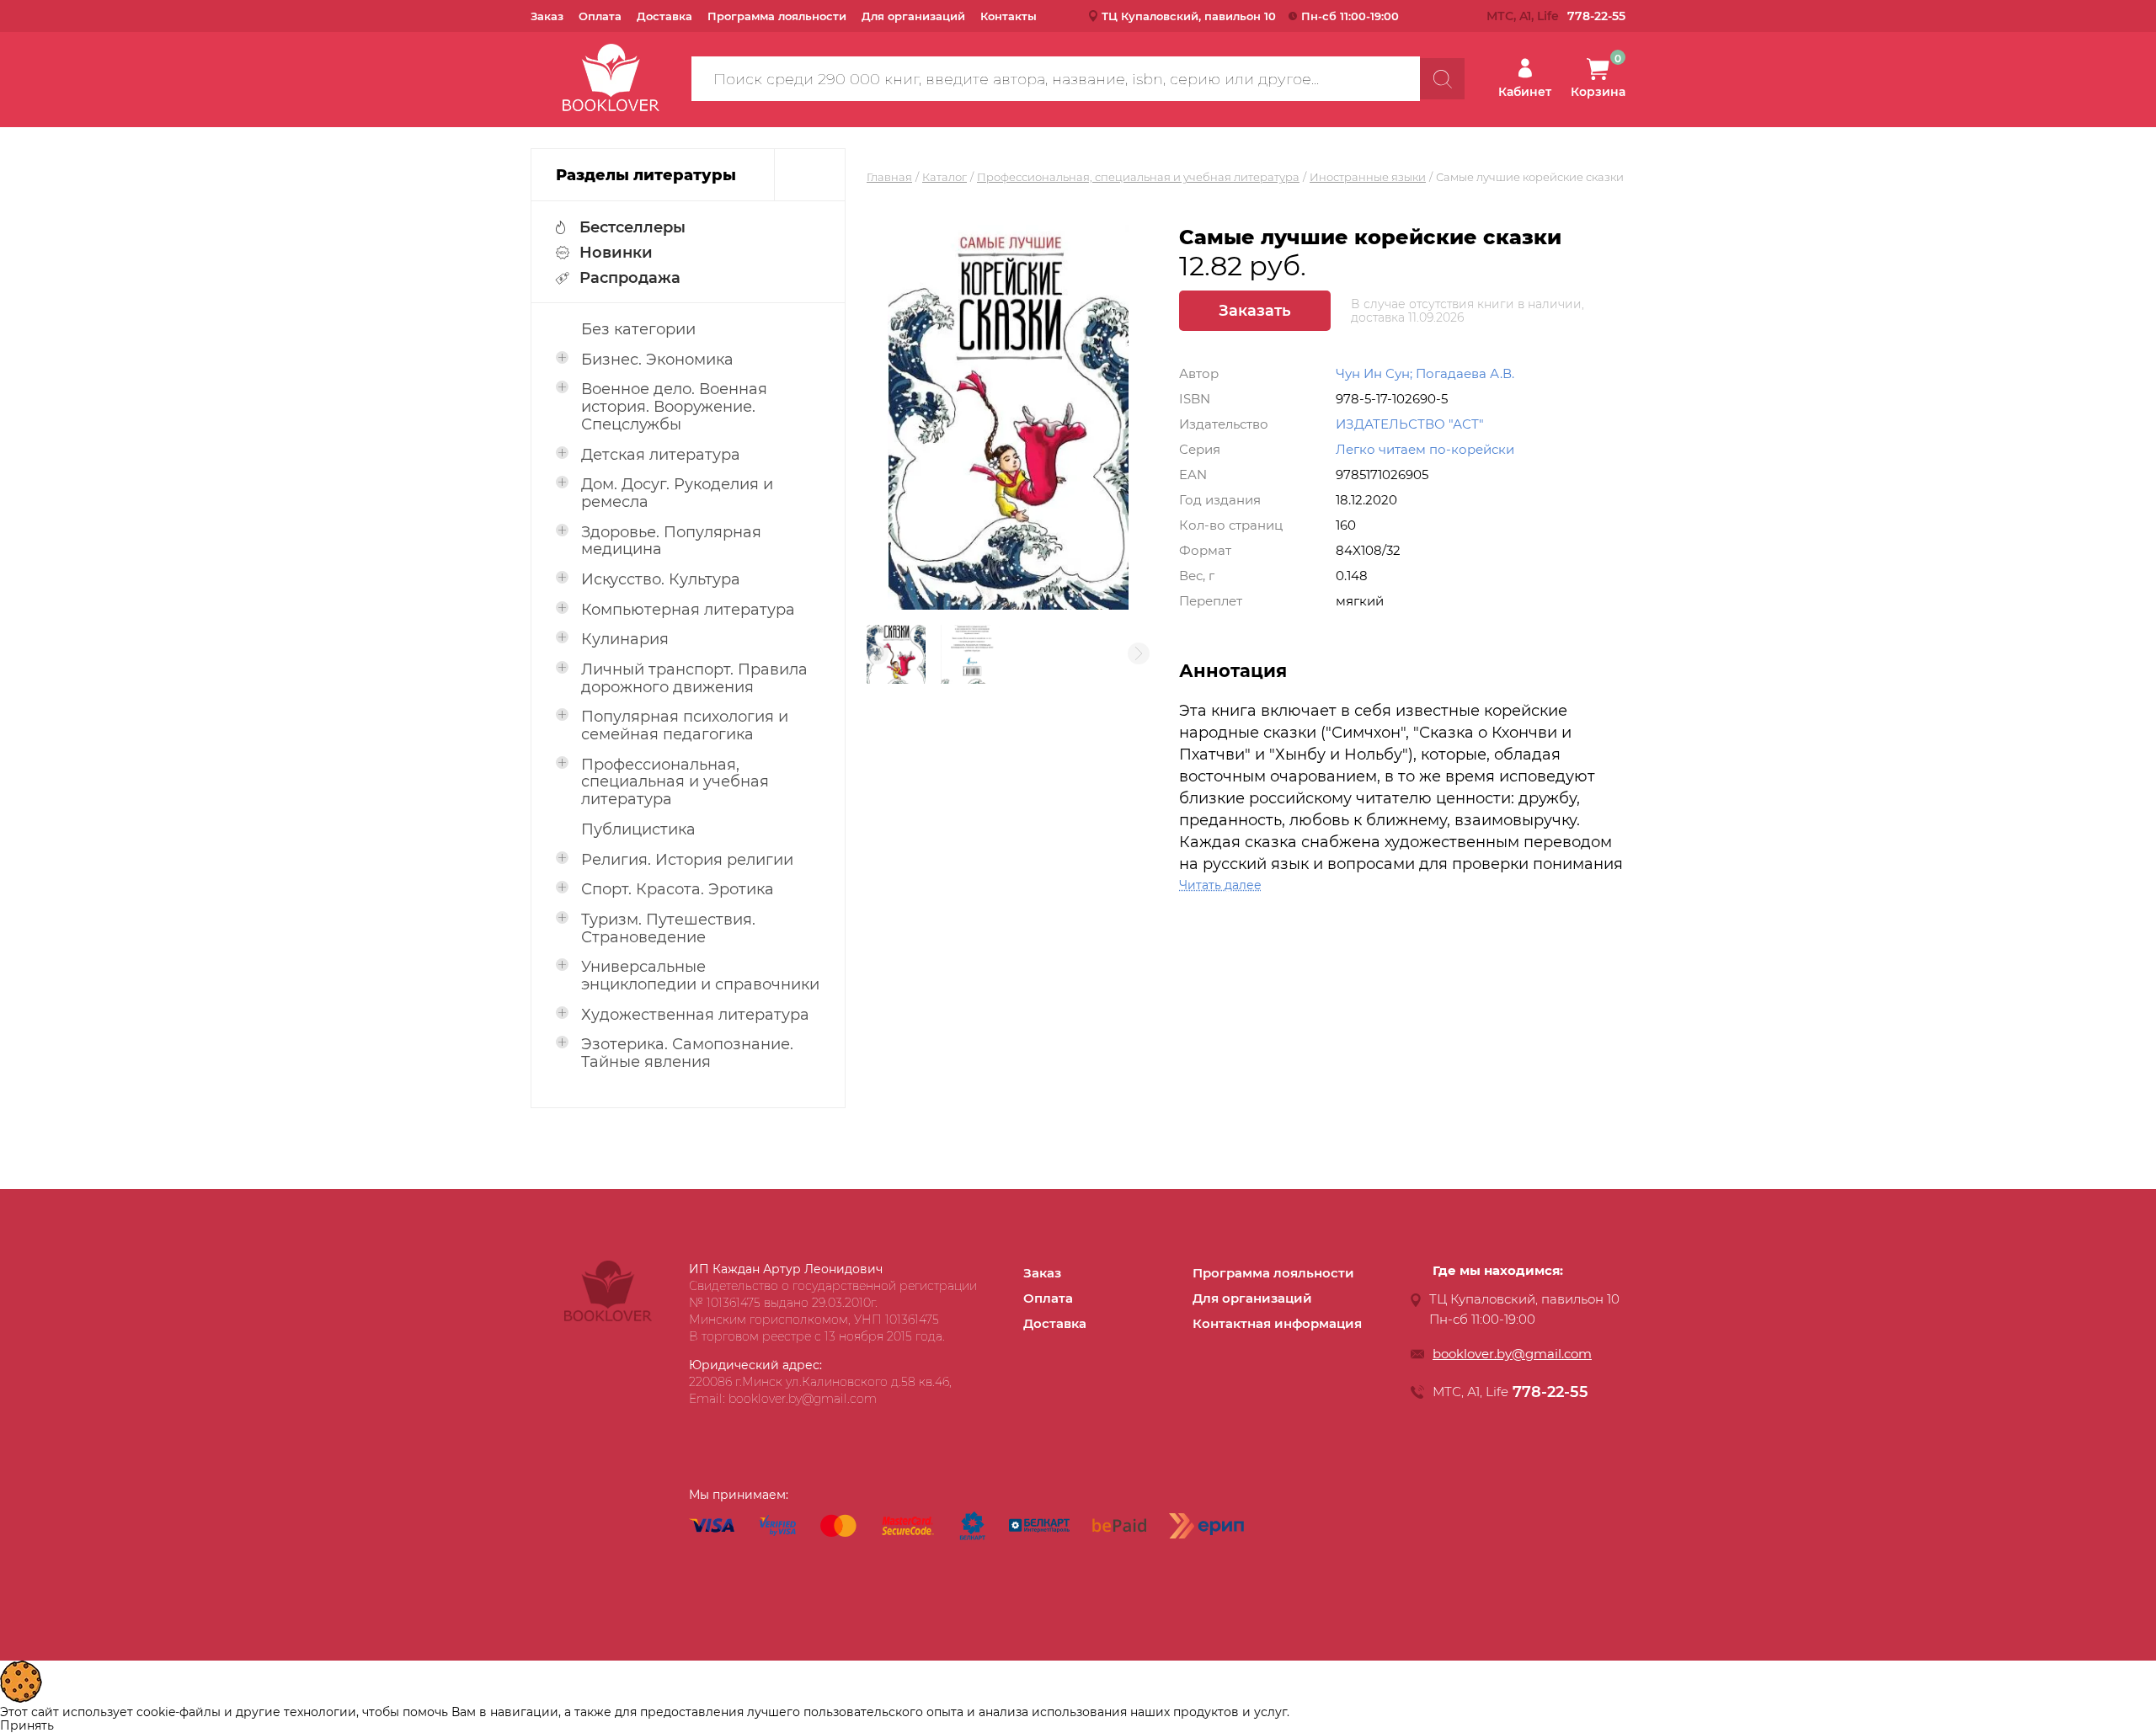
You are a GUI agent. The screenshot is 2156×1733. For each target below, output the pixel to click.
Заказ (547, 16)
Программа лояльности (777, 16)
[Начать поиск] (1442, 79)
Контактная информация (1277, 1323)
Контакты (1009, 16)
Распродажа (630, 278)
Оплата (600, 16)
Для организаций (913, 16)
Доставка (664, 16)
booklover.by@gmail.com (1512, 1354)
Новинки (616, 253)
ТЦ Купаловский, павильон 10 (1189, 16)
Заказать (1255, 311)
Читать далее (1220, 885)
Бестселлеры (632, 227)
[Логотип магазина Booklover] (608, 1317)
